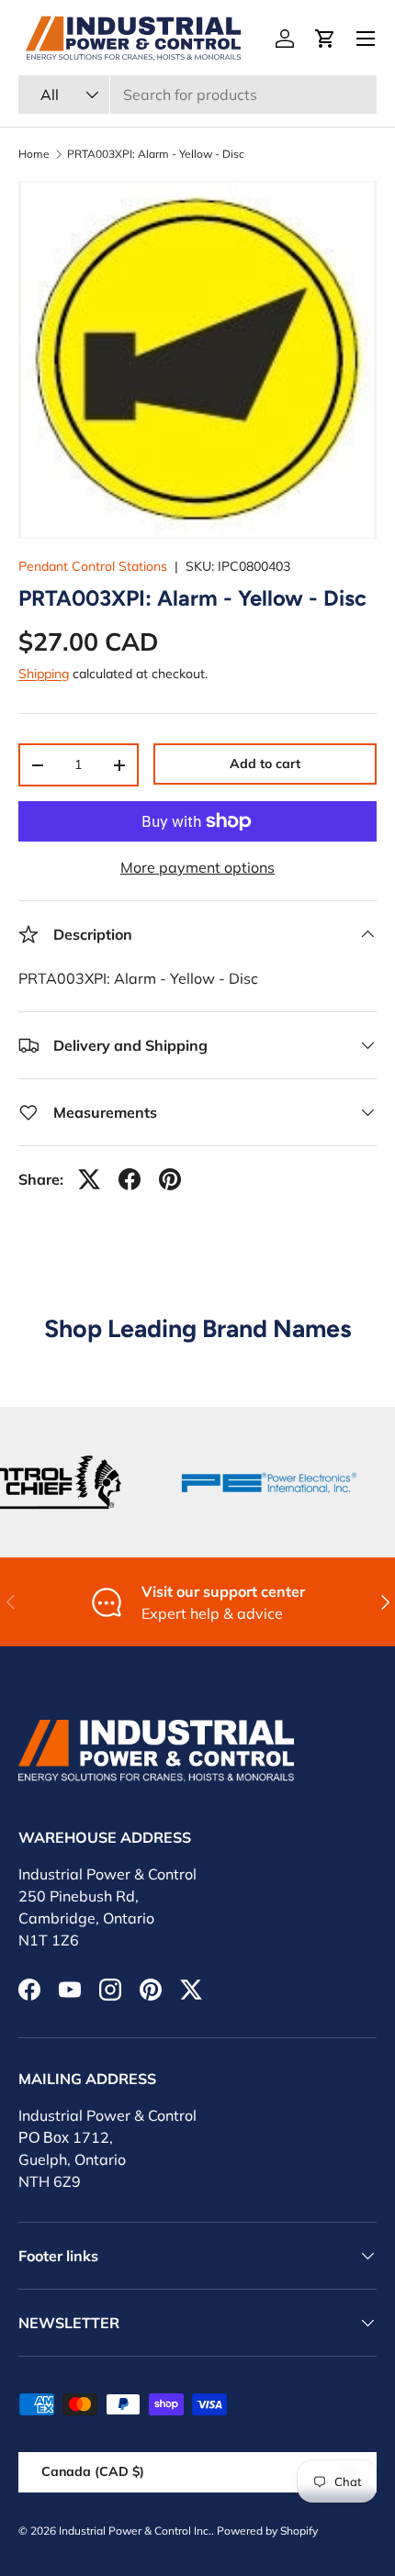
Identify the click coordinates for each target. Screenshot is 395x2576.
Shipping (44, 674)
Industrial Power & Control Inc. (135, 2531)
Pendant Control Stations (93, 566)
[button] (325, 39)
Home (34, 154)
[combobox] (197, 95)
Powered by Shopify (267, 2531)
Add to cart (265, 764)
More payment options (197, 867)
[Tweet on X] (89, 1179)
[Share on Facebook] (130, 1179)
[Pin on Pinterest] (170, 1179)
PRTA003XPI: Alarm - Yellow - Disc (156, 154)
